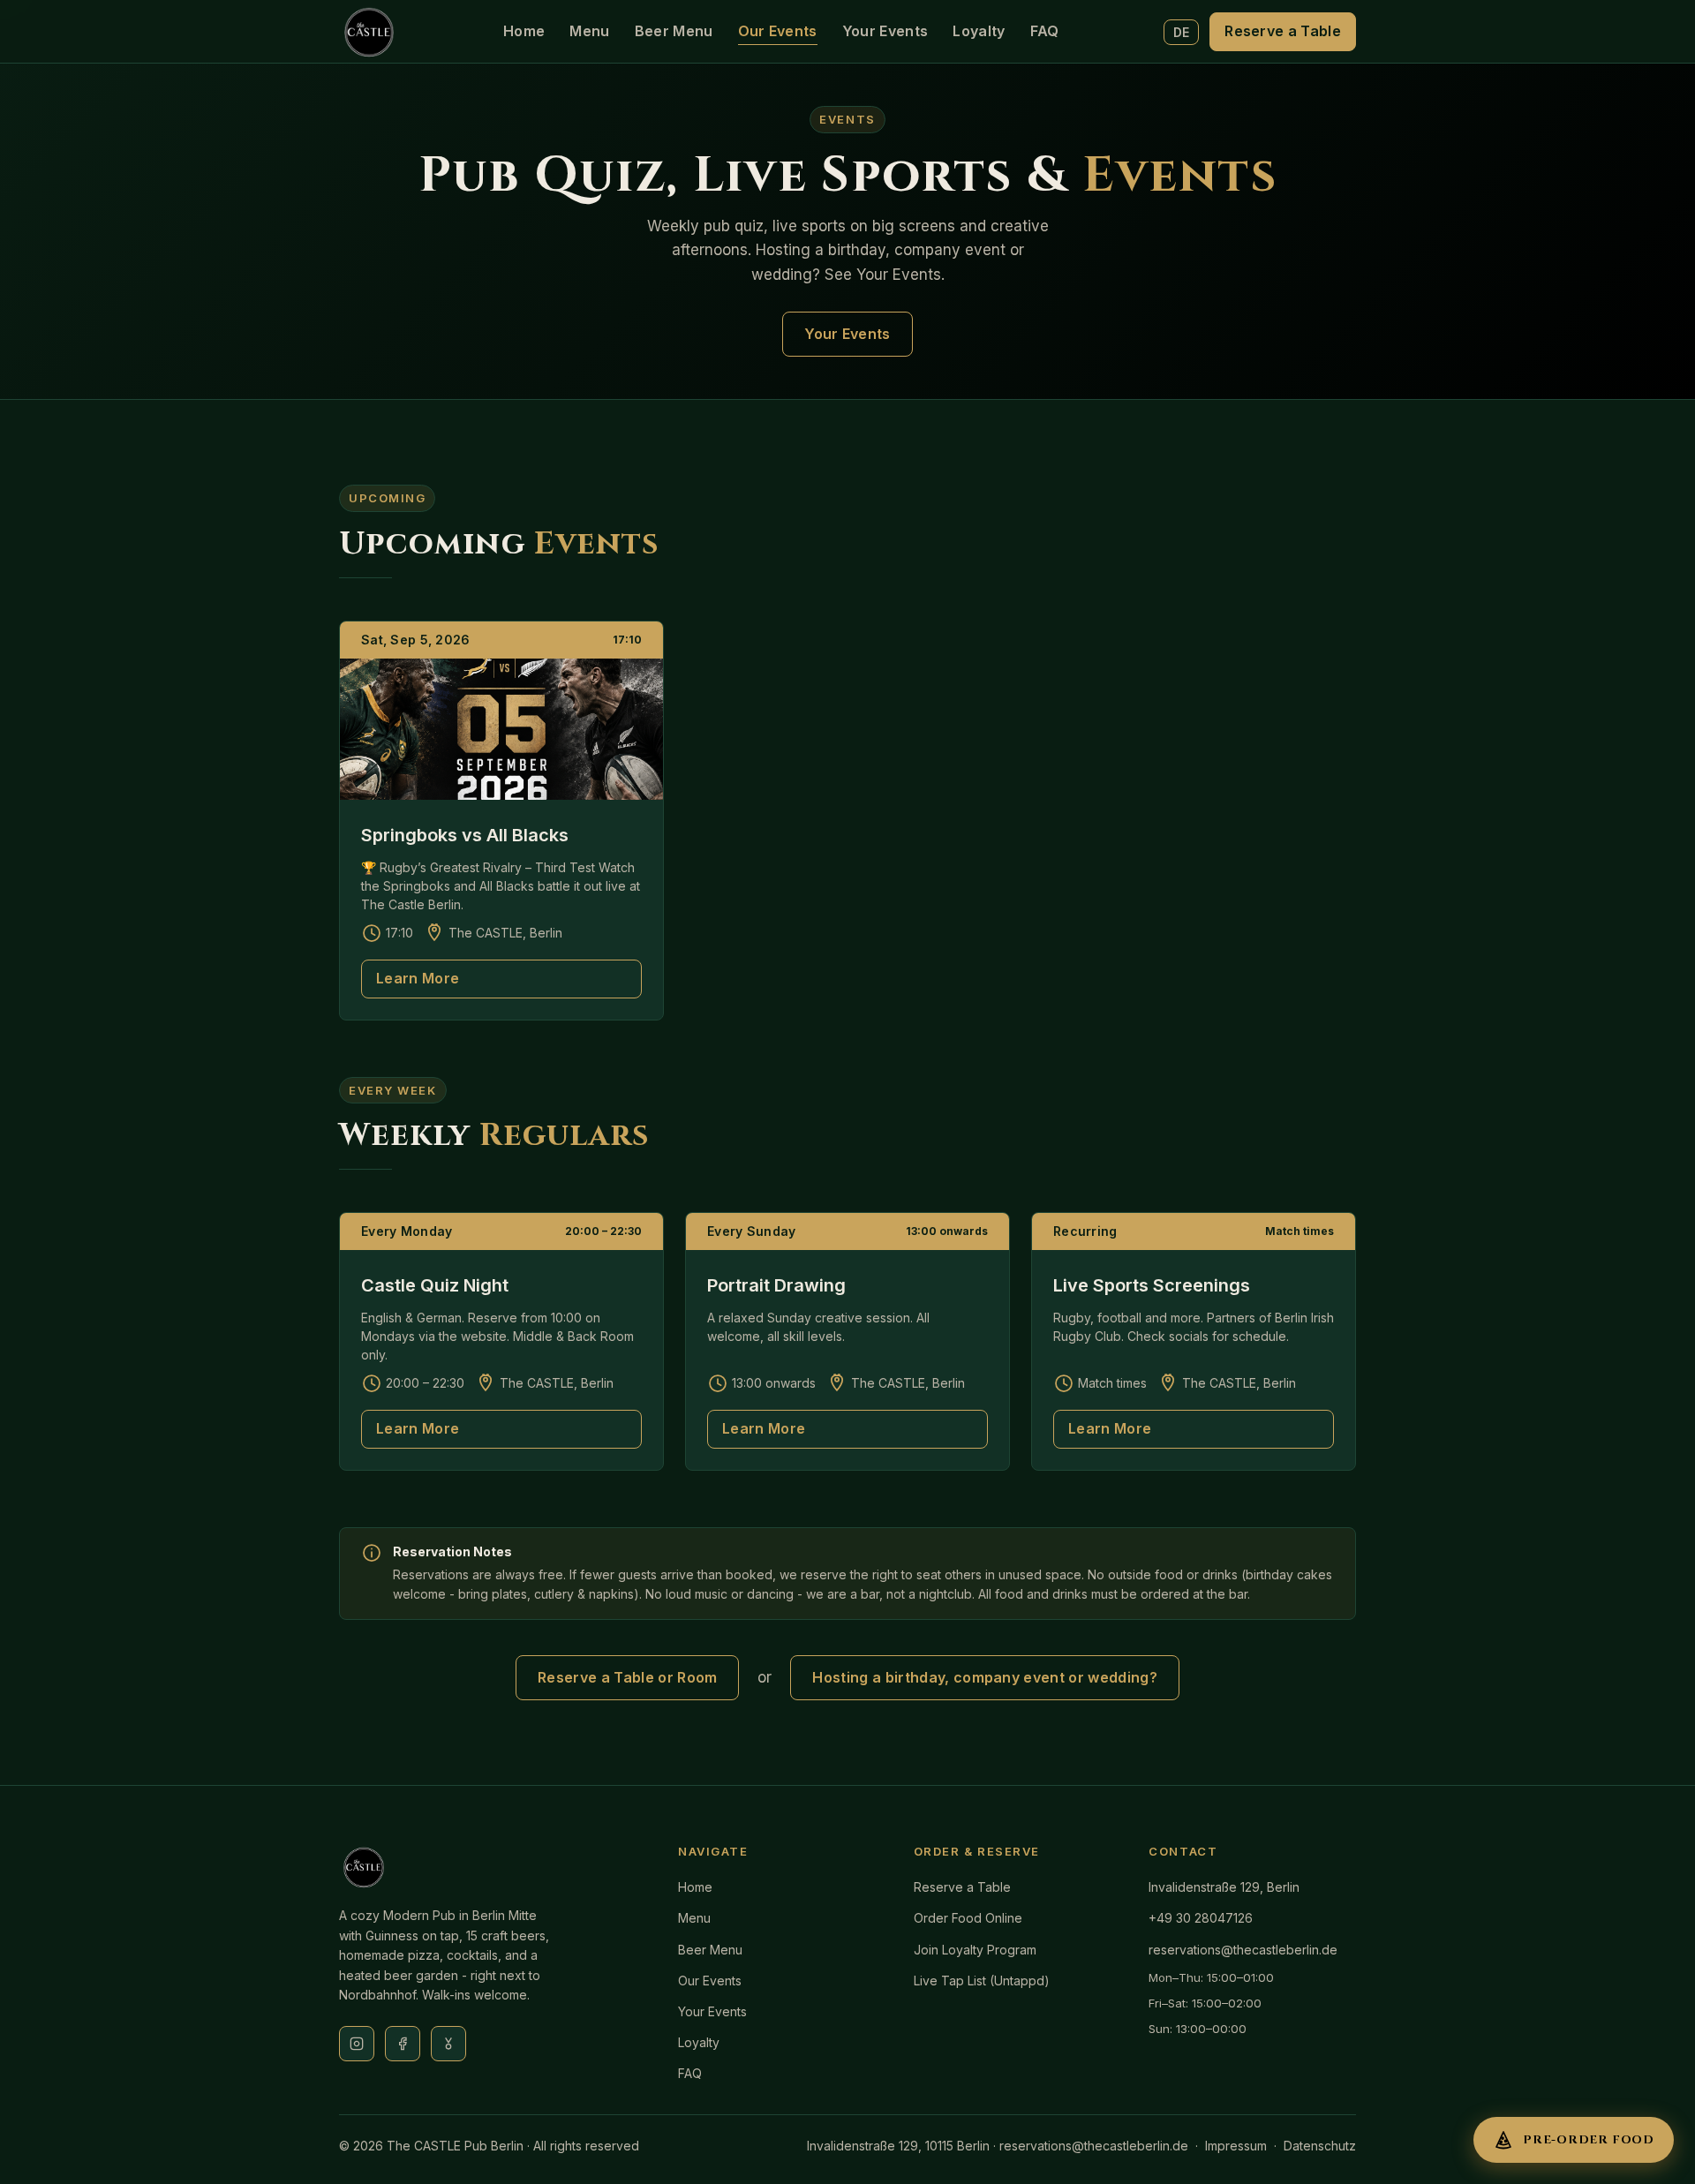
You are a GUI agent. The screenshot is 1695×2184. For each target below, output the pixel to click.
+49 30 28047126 (1201, 1918)
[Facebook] (403, 2044)
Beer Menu (674, 31)
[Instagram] (357, 2044)
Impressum (1236, 2146)
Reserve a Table (1283, 31)
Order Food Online (968, 1918)
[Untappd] (448, 2044)
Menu (589, 31)
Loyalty (979, 31)
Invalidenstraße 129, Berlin (1224, 1887)
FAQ (1045, 31)
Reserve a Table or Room (627, 1677)
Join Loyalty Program (975, 1950)
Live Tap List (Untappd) (982, 1981)
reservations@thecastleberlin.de (1243, 1950)
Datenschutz (1320, 2146)
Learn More (418, 978)
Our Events (778, 31)
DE (1182, 32)
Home (524, 31)
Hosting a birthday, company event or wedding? (984, 1677)
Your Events (885, 31)
